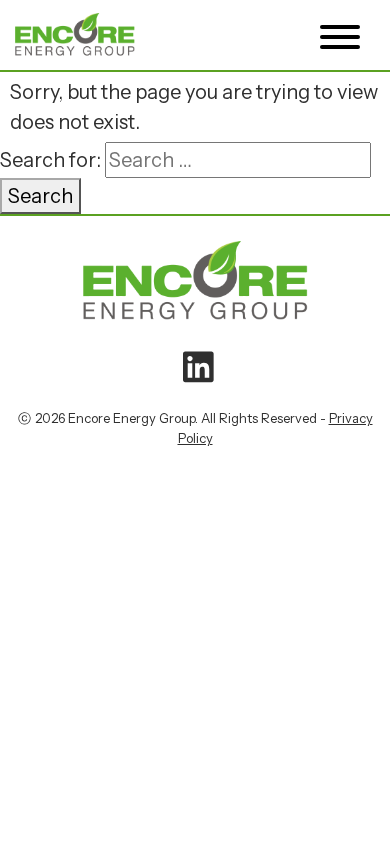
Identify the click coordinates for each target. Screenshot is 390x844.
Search (40, 196)
